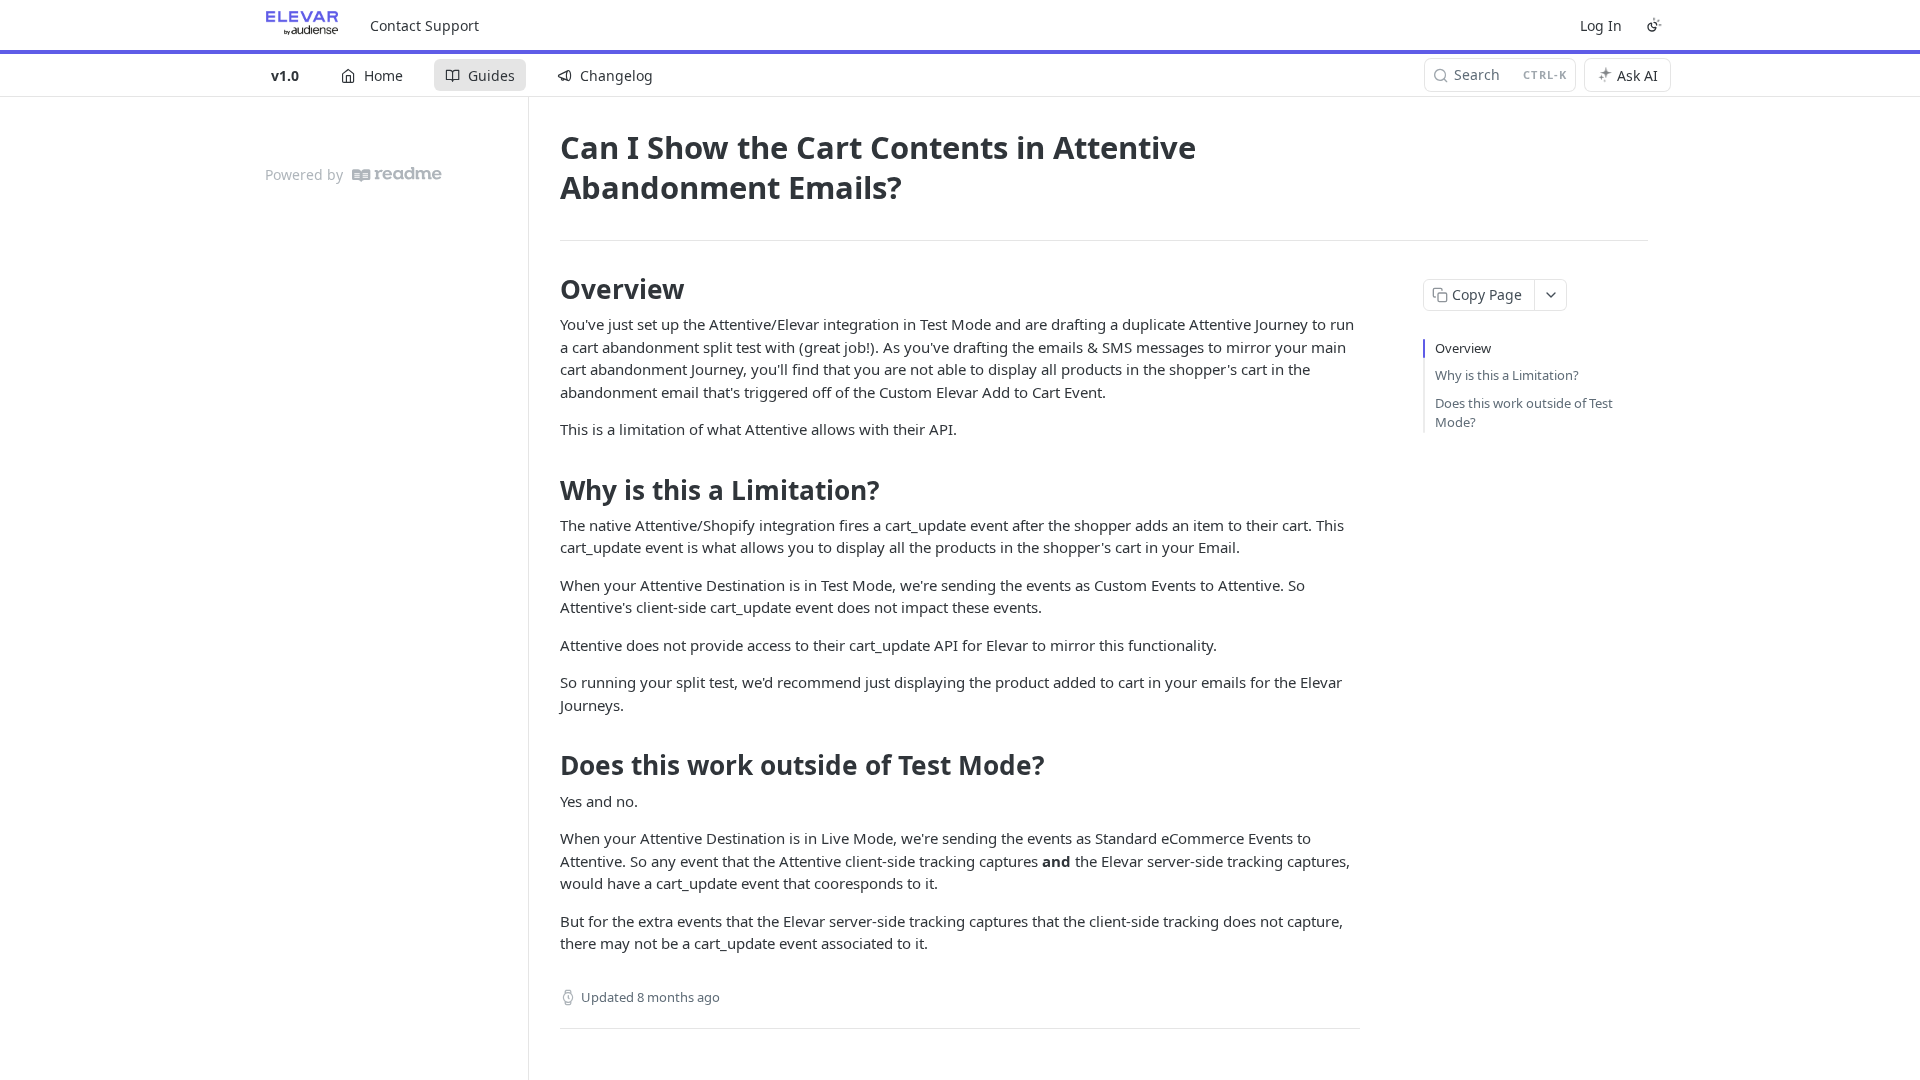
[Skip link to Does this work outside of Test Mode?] (546, 766)
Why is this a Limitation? (1507, 375)
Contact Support (424, 25)
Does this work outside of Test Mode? (1524, 413)
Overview (1463, 348)
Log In (1601, 25)
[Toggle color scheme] (1654, 25)
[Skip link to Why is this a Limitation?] (546, 490)
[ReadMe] (397, 174)
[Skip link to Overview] (546, 289)
